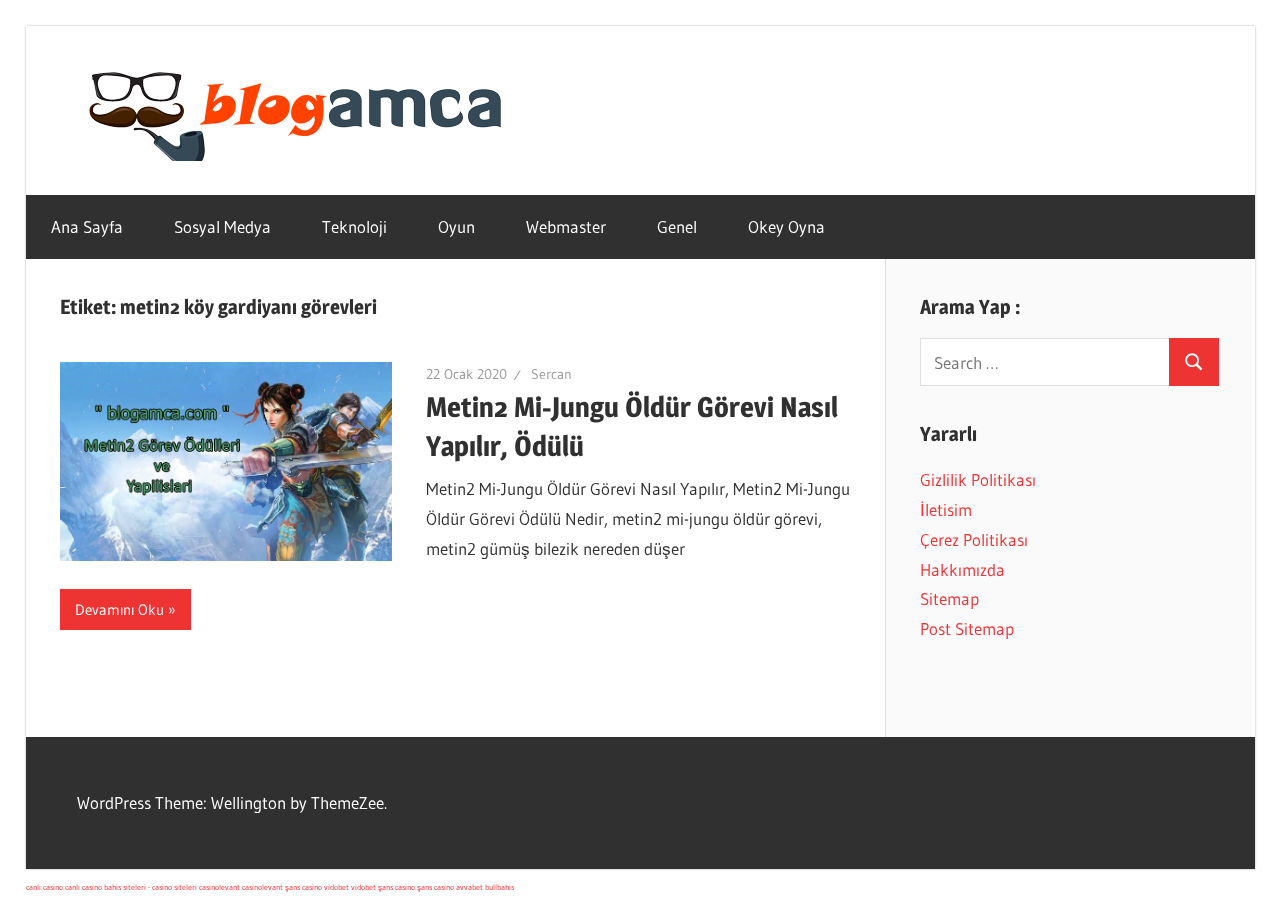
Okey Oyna (786, 226)
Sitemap (949, 598)
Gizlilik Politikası (978, 479)
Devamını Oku (119, 609)
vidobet (336, 887)
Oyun (456, 226)
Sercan (551, 374)
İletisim (946, 509)
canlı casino (44, 887)
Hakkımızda (962, 569)
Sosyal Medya (222, 226)
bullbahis (499, 887)
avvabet (469, 887)
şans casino (303, 887)
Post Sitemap (967, 628)
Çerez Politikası (974, 539)
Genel (677, 226)
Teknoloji (354, 226)
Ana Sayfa (87, 226)
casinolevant (219, 887)
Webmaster (566, 226)
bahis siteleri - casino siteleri (150, 887)
